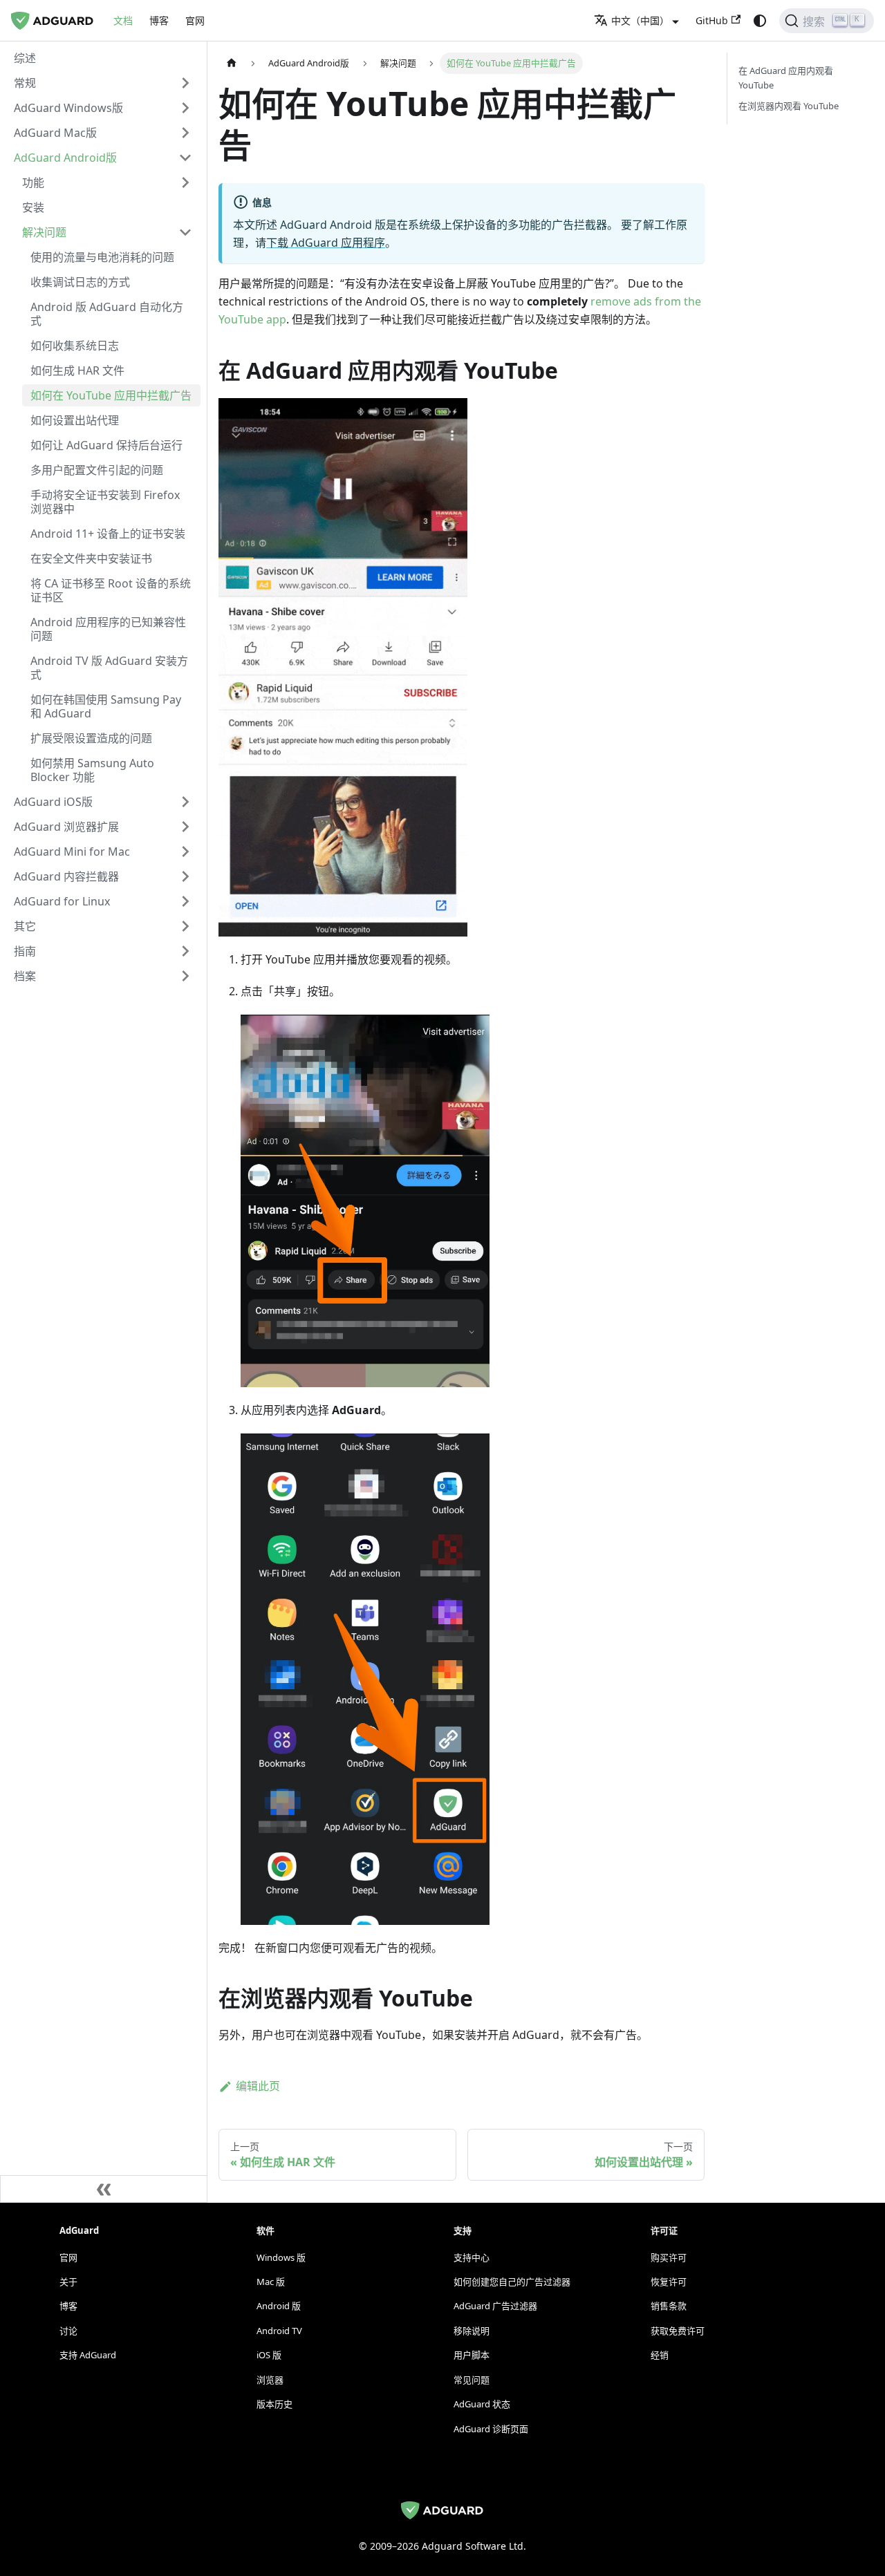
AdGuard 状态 (482, 2404)
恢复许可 (669, 2282)
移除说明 (472, 2331)
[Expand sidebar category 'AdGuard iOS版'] (185, 802)
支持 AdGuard (88, 2355)
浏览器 (270, 2380)
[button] (103, 83)
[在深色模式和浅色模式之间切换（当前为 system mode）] (760, 21)
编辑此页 (258, 2086)
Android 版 (279, 2306)
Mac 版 (271, 2282)
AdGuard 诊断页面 (491, 2429)
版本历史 (274, 2404)
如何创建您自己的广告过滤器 (512, 2282)
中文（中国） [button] (640, 20)
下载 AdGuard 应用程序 (326, 243)
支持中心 (472, 2257)
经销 (660, 2355)
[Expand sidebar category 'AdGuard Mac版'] (185, 133)
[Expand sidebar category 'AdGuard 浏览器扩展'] (185, 827)
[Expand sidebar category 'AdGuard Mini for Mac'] (185, 852)
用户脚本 (472, 2355)
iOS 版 (269, 2355)
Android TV (279, 2331)
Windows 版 (281, 2257)
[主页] (232, 63)
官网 (195, 20)
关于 (68, 2282)
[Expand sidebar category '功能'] (185, 182)
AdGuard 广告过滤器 (495, 2306)
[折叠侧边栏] (104, 2189)
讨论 (68, 2331)
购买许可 (669, 2257)
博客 (159, 20)
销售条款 (669, 2306)
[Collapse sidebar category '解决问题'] (185, 232)
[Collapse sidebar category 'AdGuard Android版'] (185, 158)
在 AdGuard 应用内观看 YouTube (786, 78)
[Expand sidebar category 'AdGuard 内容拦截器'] (185, 876)
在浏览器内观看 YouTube (789, 106)
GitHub (712, 20)
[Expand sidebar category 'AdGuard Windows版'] (185, 108)
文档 (123, 20)
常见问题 (472, 2380)
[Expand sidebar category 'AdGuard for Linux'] (185, 901)
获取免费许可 (678, 2331)
